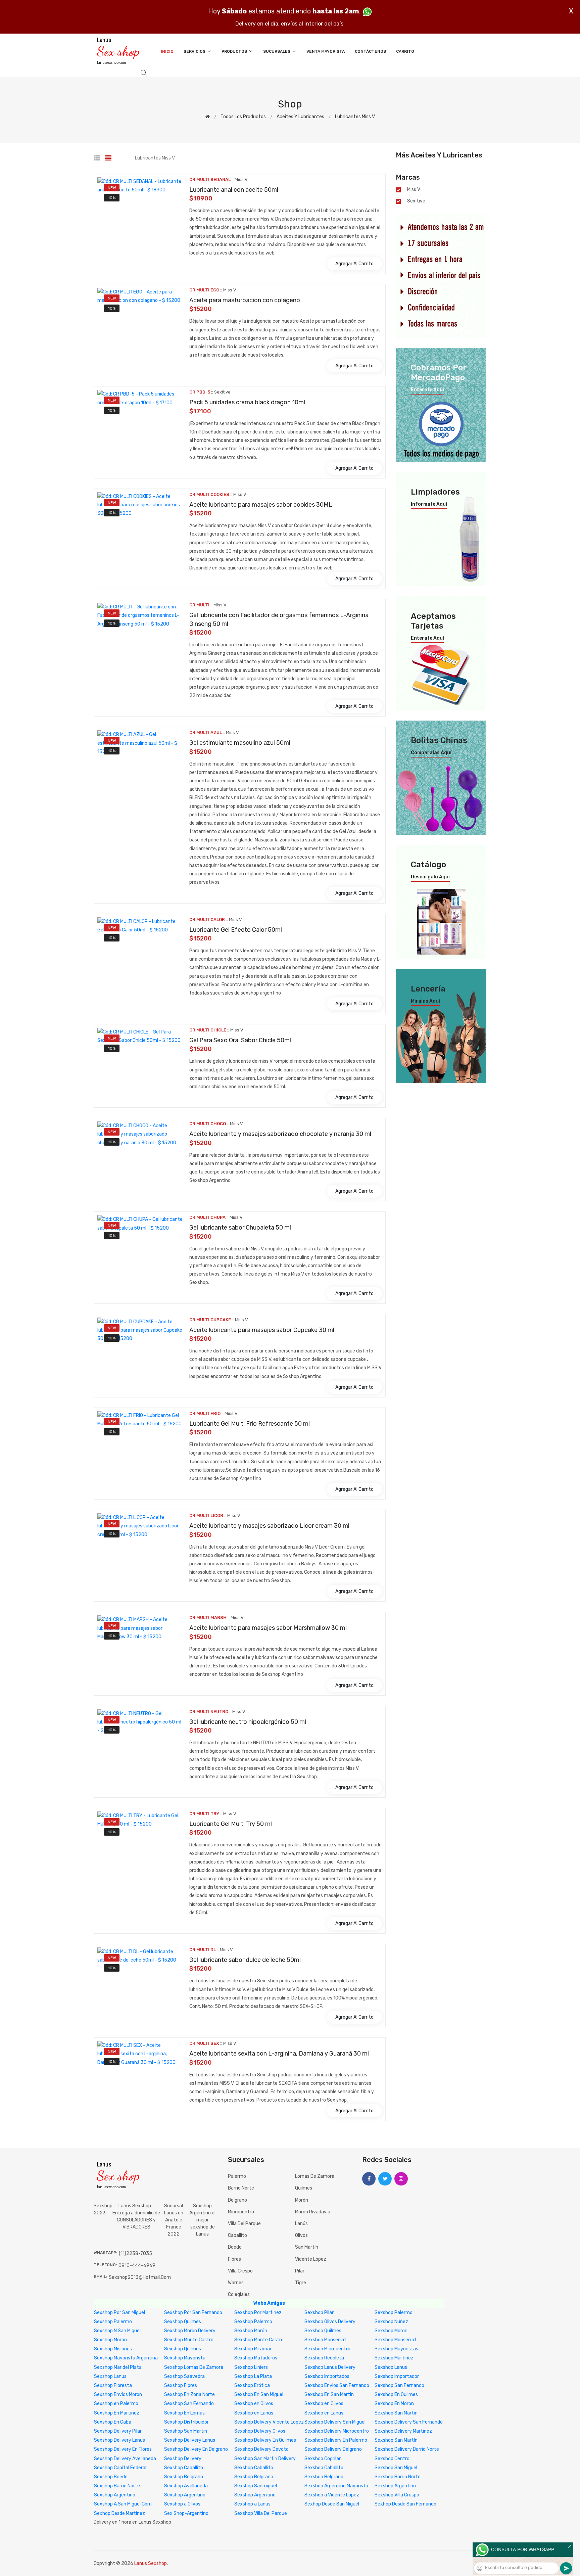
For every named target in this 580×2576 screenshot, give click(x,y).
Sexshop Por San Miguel (119, 2313)
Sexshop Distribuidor (186, 2422)
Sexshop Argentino (395, 2486)
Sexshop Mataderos (256, 2358)
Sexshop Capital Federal (120, 2468)
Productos (235, 51)
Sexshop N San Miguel (117, 2331)
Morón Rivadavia (313, 2212)
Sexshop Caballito (184, 2468)
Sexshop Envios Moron (118, 2395)
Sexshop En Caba (113, 2422)
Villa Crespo (240, 2271)
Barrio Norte (241, 2188)
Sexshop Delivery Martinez (403, 2431)
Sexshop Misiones (113, 2349)
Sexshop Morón (251, 2331)
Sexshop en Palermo (116, 2404)
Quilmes (304, 2188)
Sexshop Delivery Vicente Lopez (269, 2422)
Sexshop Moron (391, 2331)
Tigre (301, 2283)
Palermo (237, 2176)
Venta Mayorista (326, 51)
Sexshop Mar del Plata (118, 2367)
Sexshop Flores (181, 2385)
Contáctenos (370, 51)
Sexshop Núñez (391, 2322)
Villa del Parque (244, 2224)
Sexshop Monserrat (325, 2340)
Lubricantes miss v (355, 117)
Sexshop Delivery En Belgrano (196, 2449)
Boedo (235, 2247)
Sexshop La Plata (253, 2376)
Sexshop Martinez (394, 2358)
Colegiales (239, 2294)
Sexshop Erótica (252, 2385)
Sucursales (277, 51)
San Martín (307, 2247)
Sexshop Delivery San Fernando (409, 2422)
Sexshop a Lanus (252, 2504)
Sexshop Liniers (251, 2367)
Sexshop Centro (392, 2459)
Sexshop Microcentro (327, 2349)
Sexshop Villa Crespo (397, 2495)
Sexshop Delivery (183, 2459)
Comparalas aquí (431, 753)
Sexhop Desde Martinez (119, 2513)
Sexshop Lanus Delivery (330, 2367)
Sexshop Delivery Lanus (119, 2440)
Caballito (237, 2235)
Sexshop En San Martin (329, 2395)
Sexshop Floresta (113, 2385)
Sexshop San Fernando (399, 2385)
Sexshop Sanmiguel (256, 2486)
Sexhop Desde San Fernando (405, 2504)
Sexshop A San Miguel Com (123, 2504)
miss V (414, 190)
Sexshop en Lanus (254, 2413)
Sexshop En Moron (394, 2404)
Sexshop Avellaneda (186, 2486)
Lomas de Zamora (315, 2176)
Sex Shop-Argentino (186, 2513)
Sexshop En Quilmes (396, 2395)
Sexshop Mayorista (185, 2358)
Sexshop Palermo (394, 2313)
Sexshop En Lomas (184, 2413)
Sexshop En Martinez (117, 2413)
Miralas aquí (425, 1001)
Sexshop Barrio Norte (398, 2477)
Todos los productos (243, 117)
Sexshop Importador (397, 2376)
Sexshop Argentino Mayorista (336, 2486)
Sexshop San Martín (396, 2440)
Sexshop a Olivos (182, 2504)
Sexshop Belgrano (184, 2477)
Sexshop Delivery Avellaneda (125, 2459)
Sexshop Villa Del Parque (261, 2513)
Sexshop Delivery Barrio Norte (407, 2449)
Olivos (301, 2235)
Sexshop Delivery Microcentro (337, 2431)
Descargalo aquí (430, 877)
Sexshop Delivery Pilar (118, 2431)
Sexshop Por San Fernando (193, 2313)
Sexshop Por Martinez (258, 2313)
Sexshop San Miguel (396, 2468)
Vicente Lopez (311, 2259)
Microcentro (241, 2212)
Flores (234, 2259)
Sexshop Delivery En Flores (123, 2449)
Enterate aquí (427, 390)
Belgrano (237, 2200)
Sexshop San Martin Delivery (265, 2459)
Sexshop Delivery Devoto (261, 2449)
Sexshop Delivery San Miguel (335, 2422)
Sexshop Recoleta (324, 2358)
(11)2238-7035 (135, 2253)
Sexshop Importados (327, 2376)
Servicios (195, 51)
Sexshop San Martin (396, 2413)
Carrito (405, 51)
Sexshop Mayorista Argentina (126, 2358)
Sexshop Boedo (111, 2477)
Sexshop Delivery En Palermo (336, 2440)
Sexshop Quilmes (183, 2322)
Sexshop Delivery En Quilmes (265, 2440)
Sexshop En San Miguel (259, 2395)
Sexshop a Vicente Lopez (332, 2495)
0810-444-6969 (137, 2266)
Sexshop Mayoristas (396, 2349)
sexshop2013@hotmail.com (140, 2277)
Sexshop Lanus (391, 2367)
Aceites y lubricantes (300, 117)
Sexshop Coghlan (323, 2459)
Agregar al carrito (354, 264)
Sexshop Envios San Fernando (337, 2385)
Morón (302, 2200)
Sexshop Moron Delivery (190, 2331)
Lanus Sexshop (151, 2563)
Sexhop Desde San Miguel (332, 2504)
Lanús (301, 2224)
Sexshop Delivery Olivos (260, 2431)
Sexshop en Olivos (254, 2404)
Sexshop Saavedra (184, 2376)
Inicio (167, 51)
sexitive (416, 201)
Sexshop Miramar (253, 2349)
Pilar (300, 2271)
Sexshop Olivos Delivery (330, 2322)
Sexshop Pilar (319, 2313)
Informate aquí (429, 504)
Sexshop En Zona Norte (189, 2395)
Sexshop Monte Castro (189, 2340)
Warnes (236, 2283)
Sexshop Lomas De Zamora (194, 2367)
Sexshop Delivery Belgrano (333, 2449)
